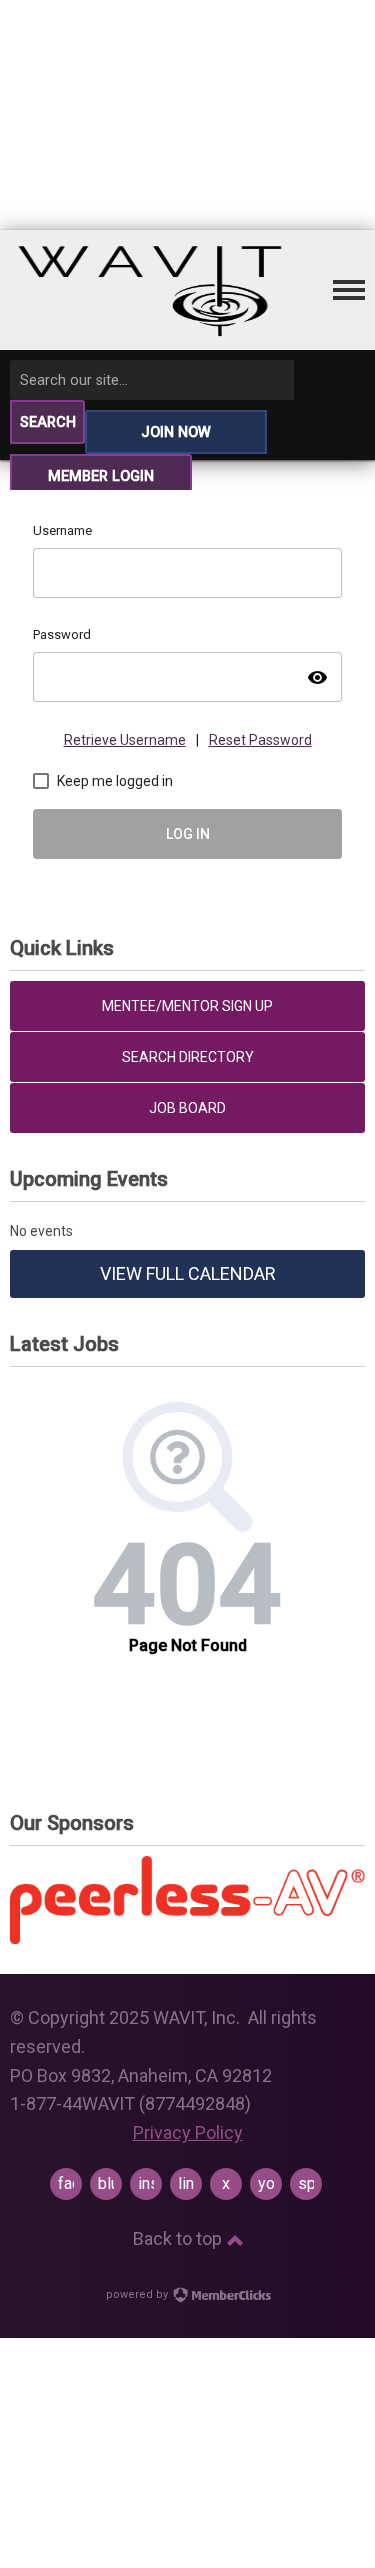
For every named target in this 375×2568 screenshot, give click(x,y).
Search (48, 422)
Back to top (179, 2238)
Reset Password (260, 740)
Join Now (176, 432)
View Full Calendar (188, 1273)
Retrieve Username (125, 740)
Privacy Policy (188, 2132)
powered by (138, 2294)
